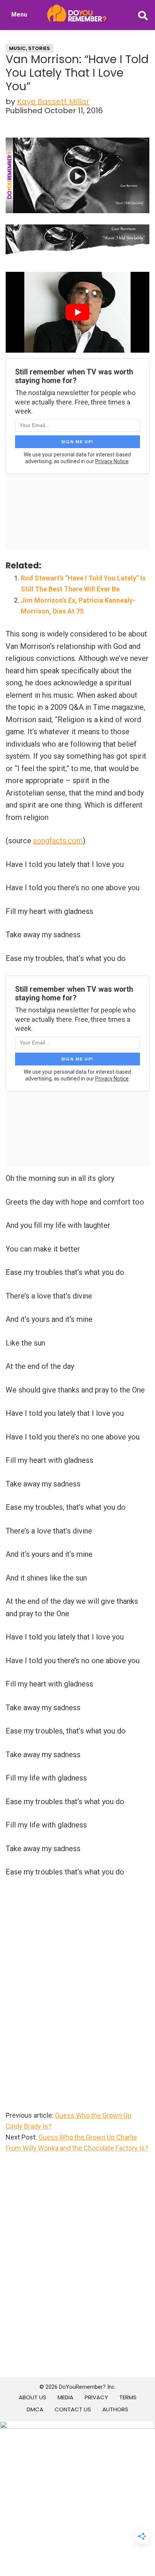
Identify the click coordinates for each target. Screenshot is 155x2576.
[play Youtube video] (77, 312)
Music (17, 48)
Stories (39, 48)
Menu (19, 14)
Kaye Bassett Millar (53, 102)
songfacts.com (58, 841)
